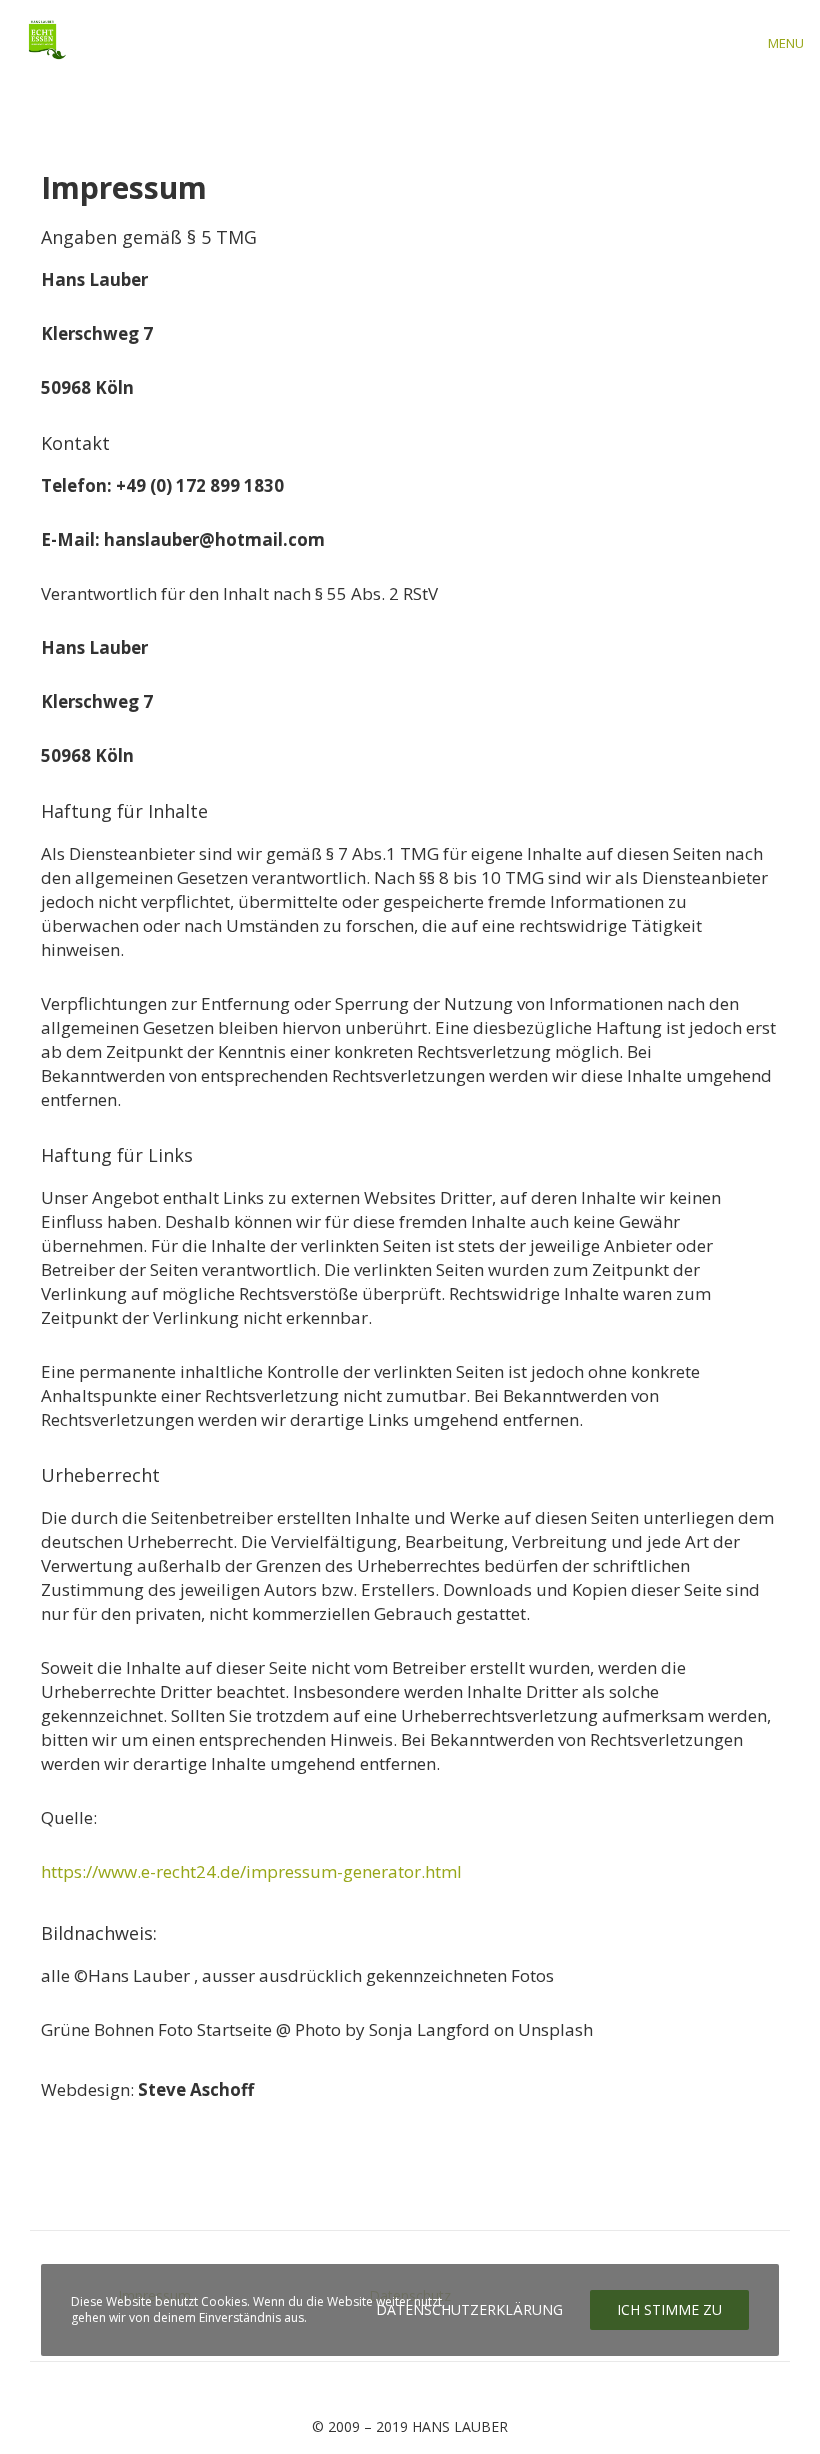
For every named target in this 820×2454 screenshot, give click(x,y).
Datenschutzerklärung (469, 2309)
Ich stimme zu (669, 2309)
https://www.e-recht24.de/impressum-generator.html (251, 1871)
